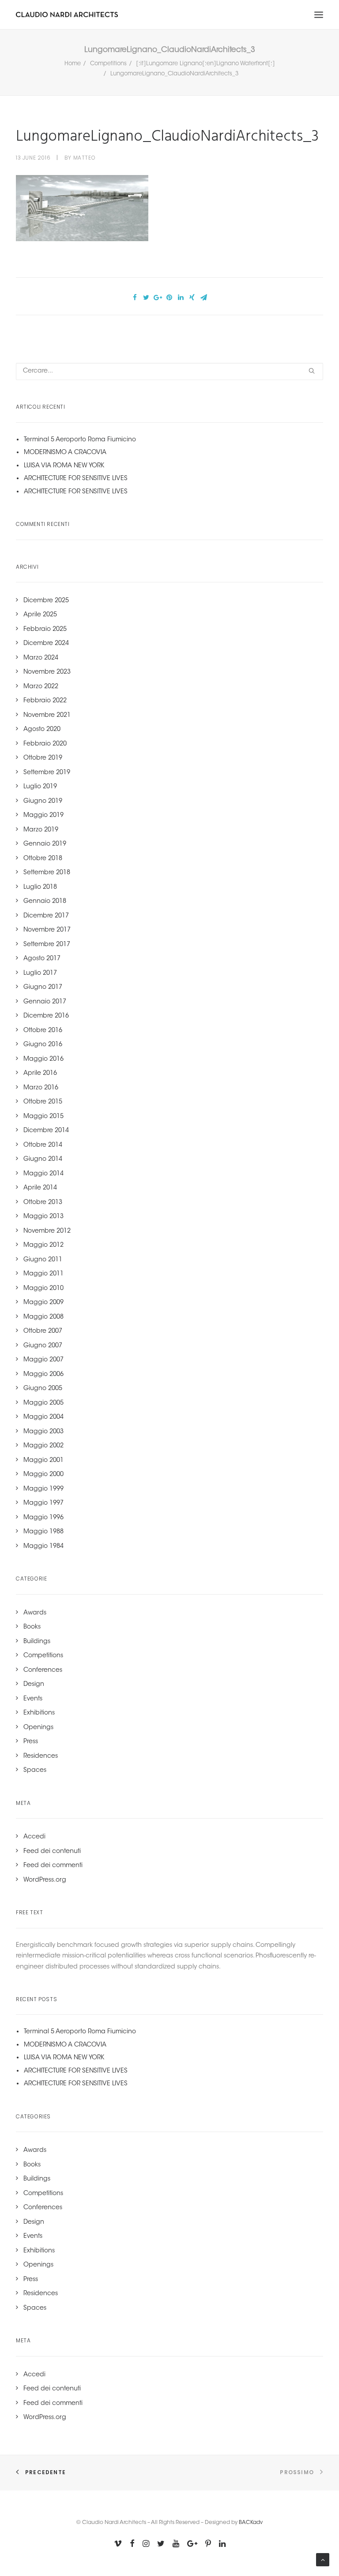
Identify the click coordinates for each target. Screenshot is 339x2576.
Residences (41, 1756)
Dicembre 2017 (46, 916)
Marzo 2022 (41, 687)
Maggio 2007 (43, 1360)
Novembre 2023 (47, 672)
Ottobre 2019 (43, 758)
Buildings (37, 1642)
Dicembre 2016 (46, 1016)
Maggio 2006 (43, 1375)
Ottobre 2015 (43, 1102)
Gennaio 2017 (45, 1002)
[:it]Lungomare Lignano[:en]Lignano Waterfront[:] (205, 64)
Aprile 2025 (40, 615)
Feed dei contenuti (52, 1852)
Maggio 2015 (43, 1117)
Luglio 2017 (40, 973)
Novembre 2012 (47, 1231)
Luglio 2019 (40, 787)
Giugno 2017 (43, 988)
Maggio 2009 (43, 1303)
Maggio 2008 (43, 1317)
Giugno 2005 (43, 1389)
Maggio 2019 (43, 816)
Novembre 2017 (47, 930)
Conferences (43, 1670)
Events (33, 1699)
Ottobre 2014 (43, 1145)
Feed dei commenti (53, 1866)
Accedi (34, 1837)
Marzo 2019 (41, 830)
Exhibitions (39, 1713)
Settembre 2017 (47, 945)
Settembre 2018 (47, 873)
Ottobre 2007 (43, 1331)
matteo (85, 158)
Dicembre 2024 (46, 644)
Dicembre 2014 (46, 1131)
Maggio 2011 (43, 1274)
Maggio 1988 (43, 1532)
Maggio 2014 (43, 1174)
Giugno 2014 (43, 1159)
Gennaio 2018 (45, 902)
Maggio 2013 (43, 1217)
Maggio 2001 (43, 1461)
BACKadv (251, 2523)
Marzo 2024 (41, 658)
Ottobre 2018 (43, 859)
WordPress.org (45, 1880)
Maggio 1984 (43, 1547)
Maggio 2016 (43, 1059)
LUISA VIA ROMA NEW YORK (64, 466)
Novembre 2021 (47, 716)
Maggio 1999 (43, 1489)
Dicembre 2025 (46, 601)
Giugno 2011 (43, 1260)
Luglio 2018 (40, 887)
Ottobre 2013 (43, 1203)
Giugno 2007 (43, 1346)
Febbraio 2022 (45, 701)
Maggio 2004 (43, 1417)
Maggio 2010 (43, 1289)
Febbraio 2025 (45, 630)
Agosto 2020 (42, 730)
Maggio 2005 (43, 1403)
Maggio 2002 (43, 1446)
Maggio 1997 (43, 1503)
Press (31, 1742)
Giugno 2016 (43, 1045)
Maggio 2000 (43, 1475)
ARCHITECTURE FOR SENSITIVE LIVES (76, 479)
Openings (38, 1728)
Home (73, 64)
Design (34, 1685)
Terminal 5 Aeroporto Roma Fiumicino (80, 440)
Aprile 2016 (40, 1074)
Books (32, 1627)
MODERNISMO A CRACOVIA (65, 453)
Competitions (108, 64)
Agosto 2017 (42, 959)
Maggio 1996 (43, 1518)
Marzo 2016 (41, 1088)
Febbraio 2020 (45, 744)
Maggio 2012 (43, 1245)
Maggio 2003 (43, 1432)
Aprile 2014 (40, 1188)
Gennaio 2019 (45, 844)
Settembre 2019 (47, 773)
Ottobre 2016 (43, 1031)
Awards (35, 1613)
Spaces (35, 1771)
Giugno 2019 (43, 802)
